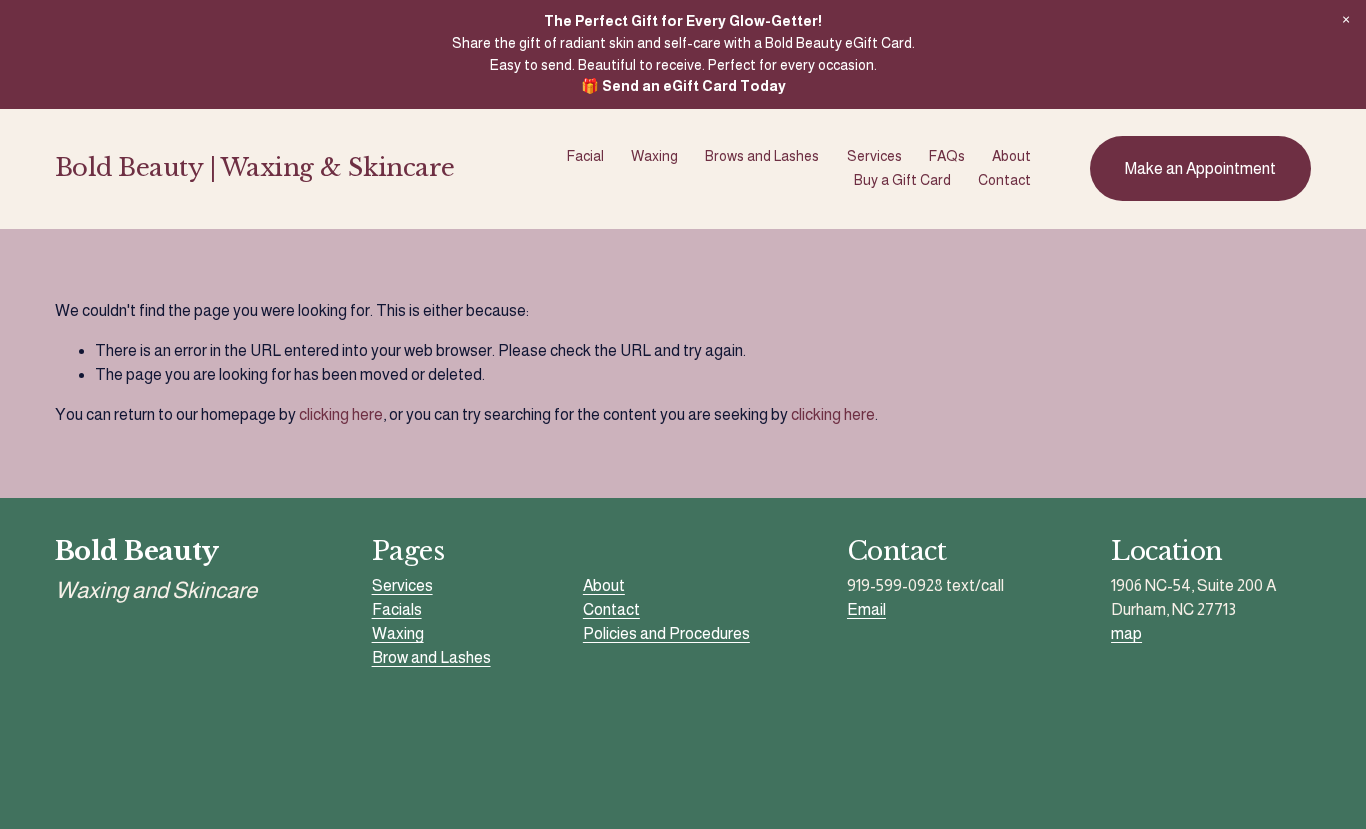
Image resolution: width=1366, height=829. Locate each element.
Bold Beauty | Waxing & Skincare (255, 168)
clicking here (341, 414)
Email (866, 609)
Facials (397, 609)
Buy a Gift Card (902, 180)
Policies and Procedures (666, 633)
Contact (1004, 180)
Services (874, 156)
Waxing (654, 156)
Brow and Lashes (431, 657)
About (1011, 156)
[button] (1346, 20)
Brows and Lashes (762, 156)
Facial (585, 156)
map (1126, 633)
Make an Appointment (1200, 168)
